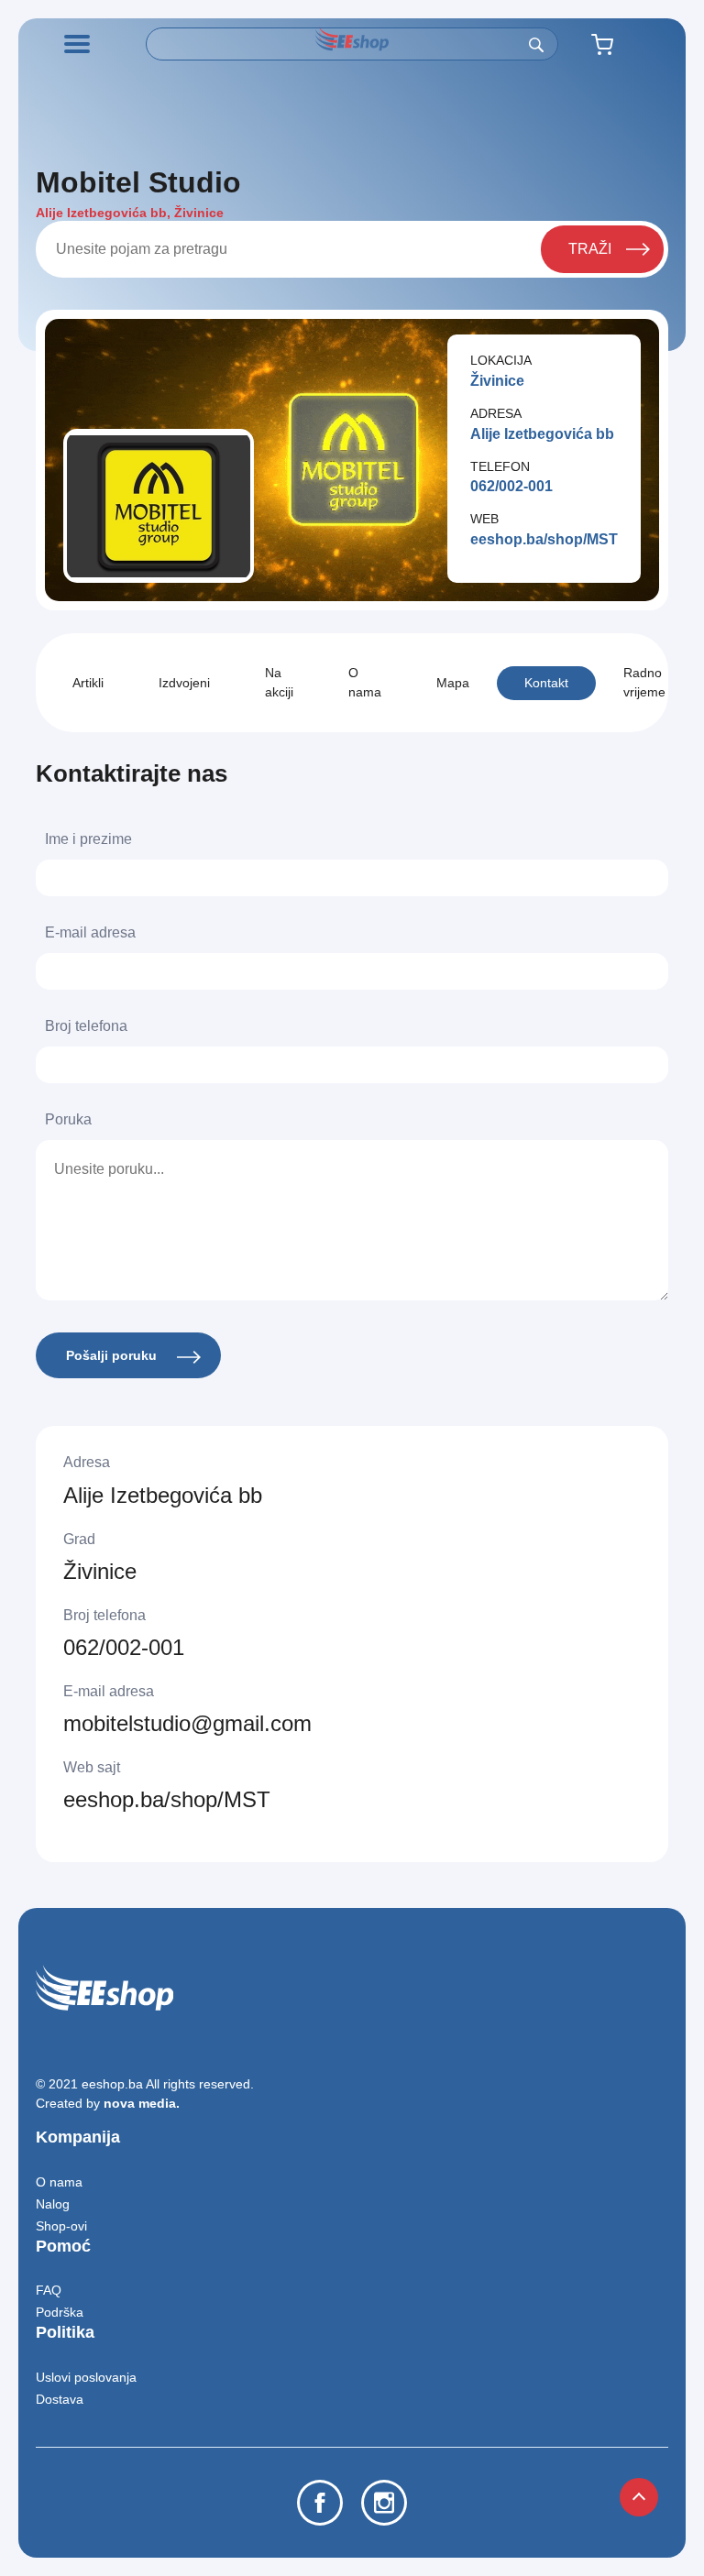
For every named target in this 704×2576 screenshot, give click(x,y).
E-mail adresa (90, 932)
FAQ (49, 2290)
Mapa (453, 683)
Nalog (53, 2204)
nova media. (142, 2103)
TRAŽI (590, 249)
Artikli (88, 683)
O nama (365, 682)
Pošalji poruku (113, 1355)
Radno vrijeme (644, 682)
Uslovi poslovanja (86, 2377)
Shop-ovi (61, 2226)
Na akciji (279, 682)
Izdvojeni (184, 683)
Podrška (60, 2312)
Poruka (68, 1119)
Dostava (60, 2399)
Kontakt (546, 683)
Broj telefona (86, 1026)
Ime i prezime (88, 839)
